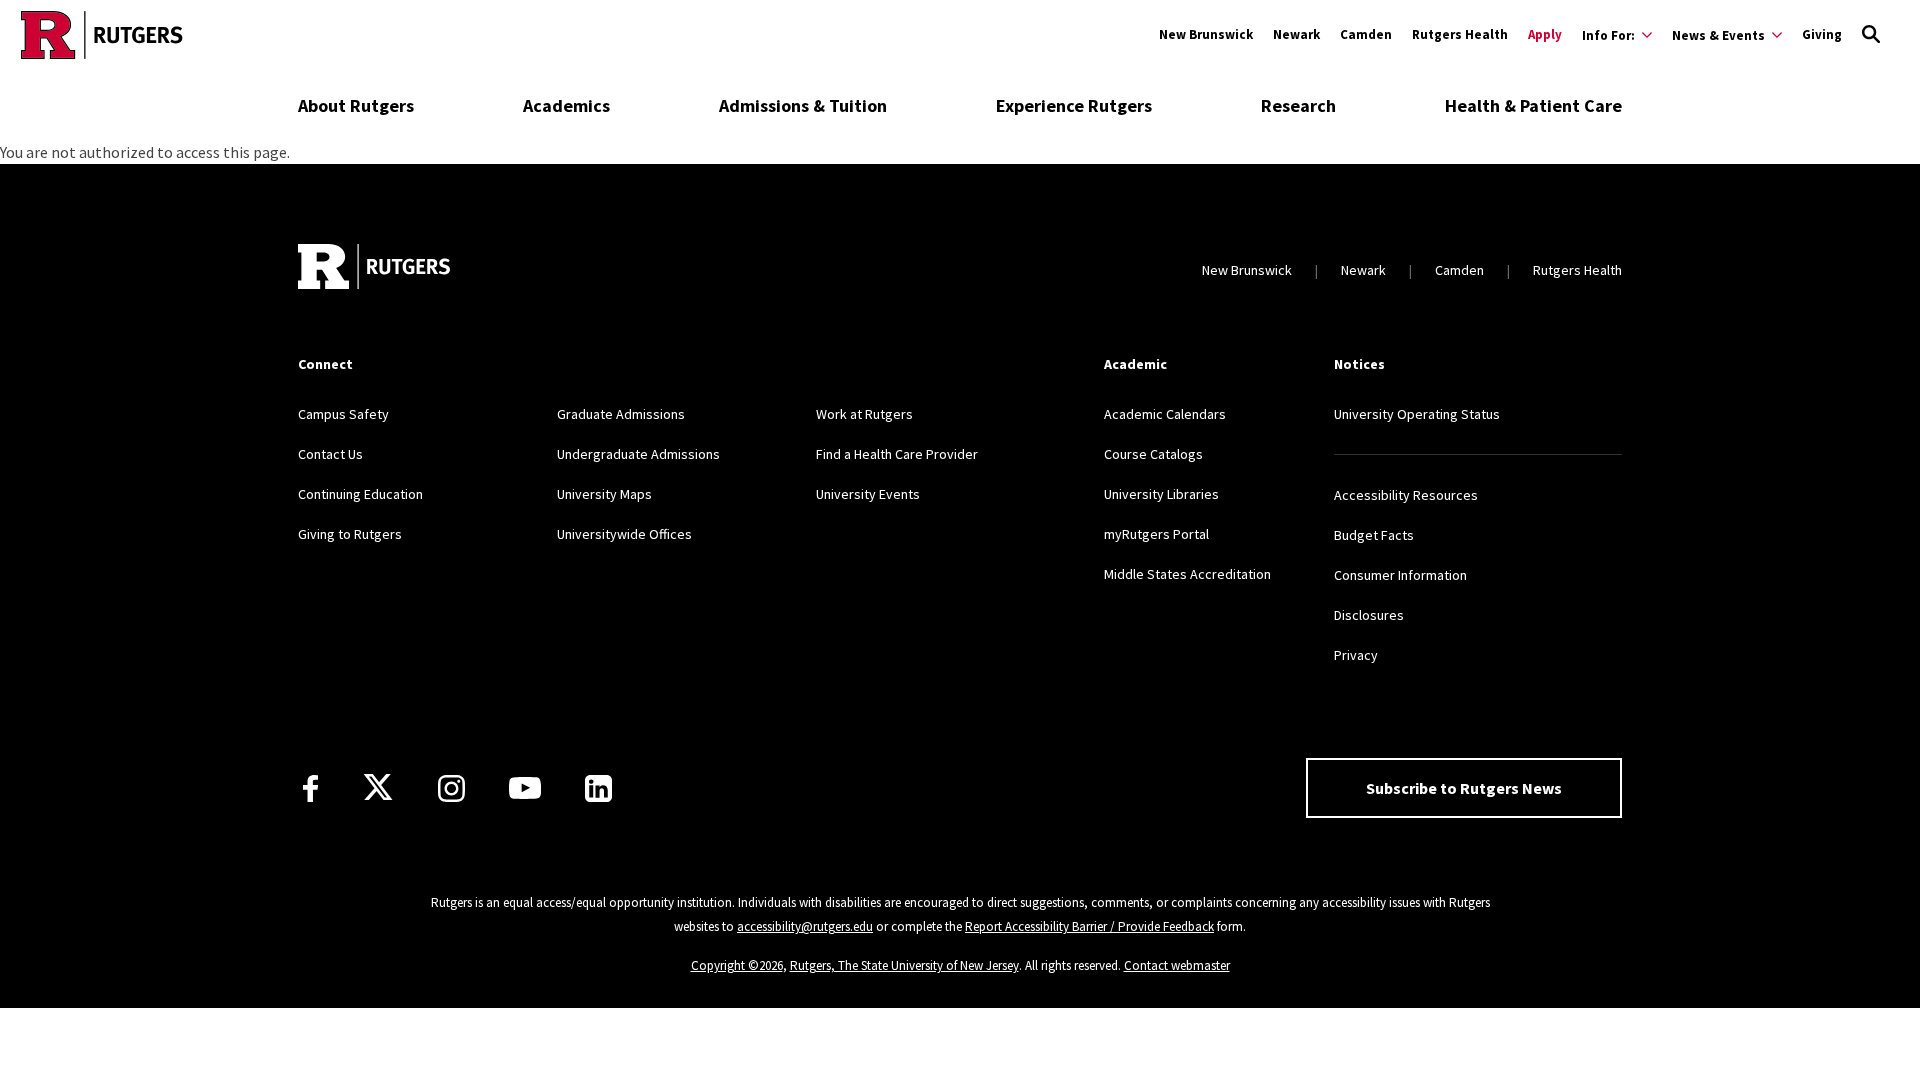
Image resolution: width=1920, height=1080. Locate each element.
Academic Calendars (1165, 414)
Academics (566, 105)
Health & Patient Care (1533, 105)
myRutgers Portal (1156, 534)
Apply (1545, 34)
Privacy (1356, 655)
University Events (868, 494)
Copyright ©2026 (737, 965)
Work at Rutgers (864, 414)
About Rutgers (356, 105)
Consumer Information (1400, 575)
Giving (1822, 34)
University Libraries (1161, 494)
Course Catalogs (1153, 454)
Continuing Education (360, 494)
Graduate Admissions (621, 414)
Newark (1296, 34)
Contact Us (330, 454)
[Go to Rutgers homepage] (102, 35)
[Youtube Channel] (525, 788)
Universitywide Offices (624, 534)
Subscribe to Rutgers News (1464, 788)
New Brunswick (1206, 34)
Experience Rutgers (1074, 105)
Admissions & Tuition (803, 105)
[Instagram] (451, 788)
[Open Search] (1871, 35)
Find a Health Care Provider (897, 454)
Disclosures (1369, 615)
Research (1298, 105)
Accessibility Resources (1406, 495)
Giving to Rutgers (350, 534)
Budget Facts (1374, 535)
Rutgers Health (1460, 34)
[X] (378, 788)
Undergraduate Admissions (638, 454)
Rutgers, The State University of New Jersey (904, 965)
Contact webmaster (1177, 965)
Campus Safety (343, 414)
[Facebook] (310, 788)
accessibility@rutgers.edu (805, 926)
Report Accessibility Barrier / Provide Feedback (1089, 926)
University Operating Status (1417, 414)
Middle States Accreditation (1187, 574)
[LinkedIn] (598, 788)
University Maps (604, 494)
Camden (1366, 34)
